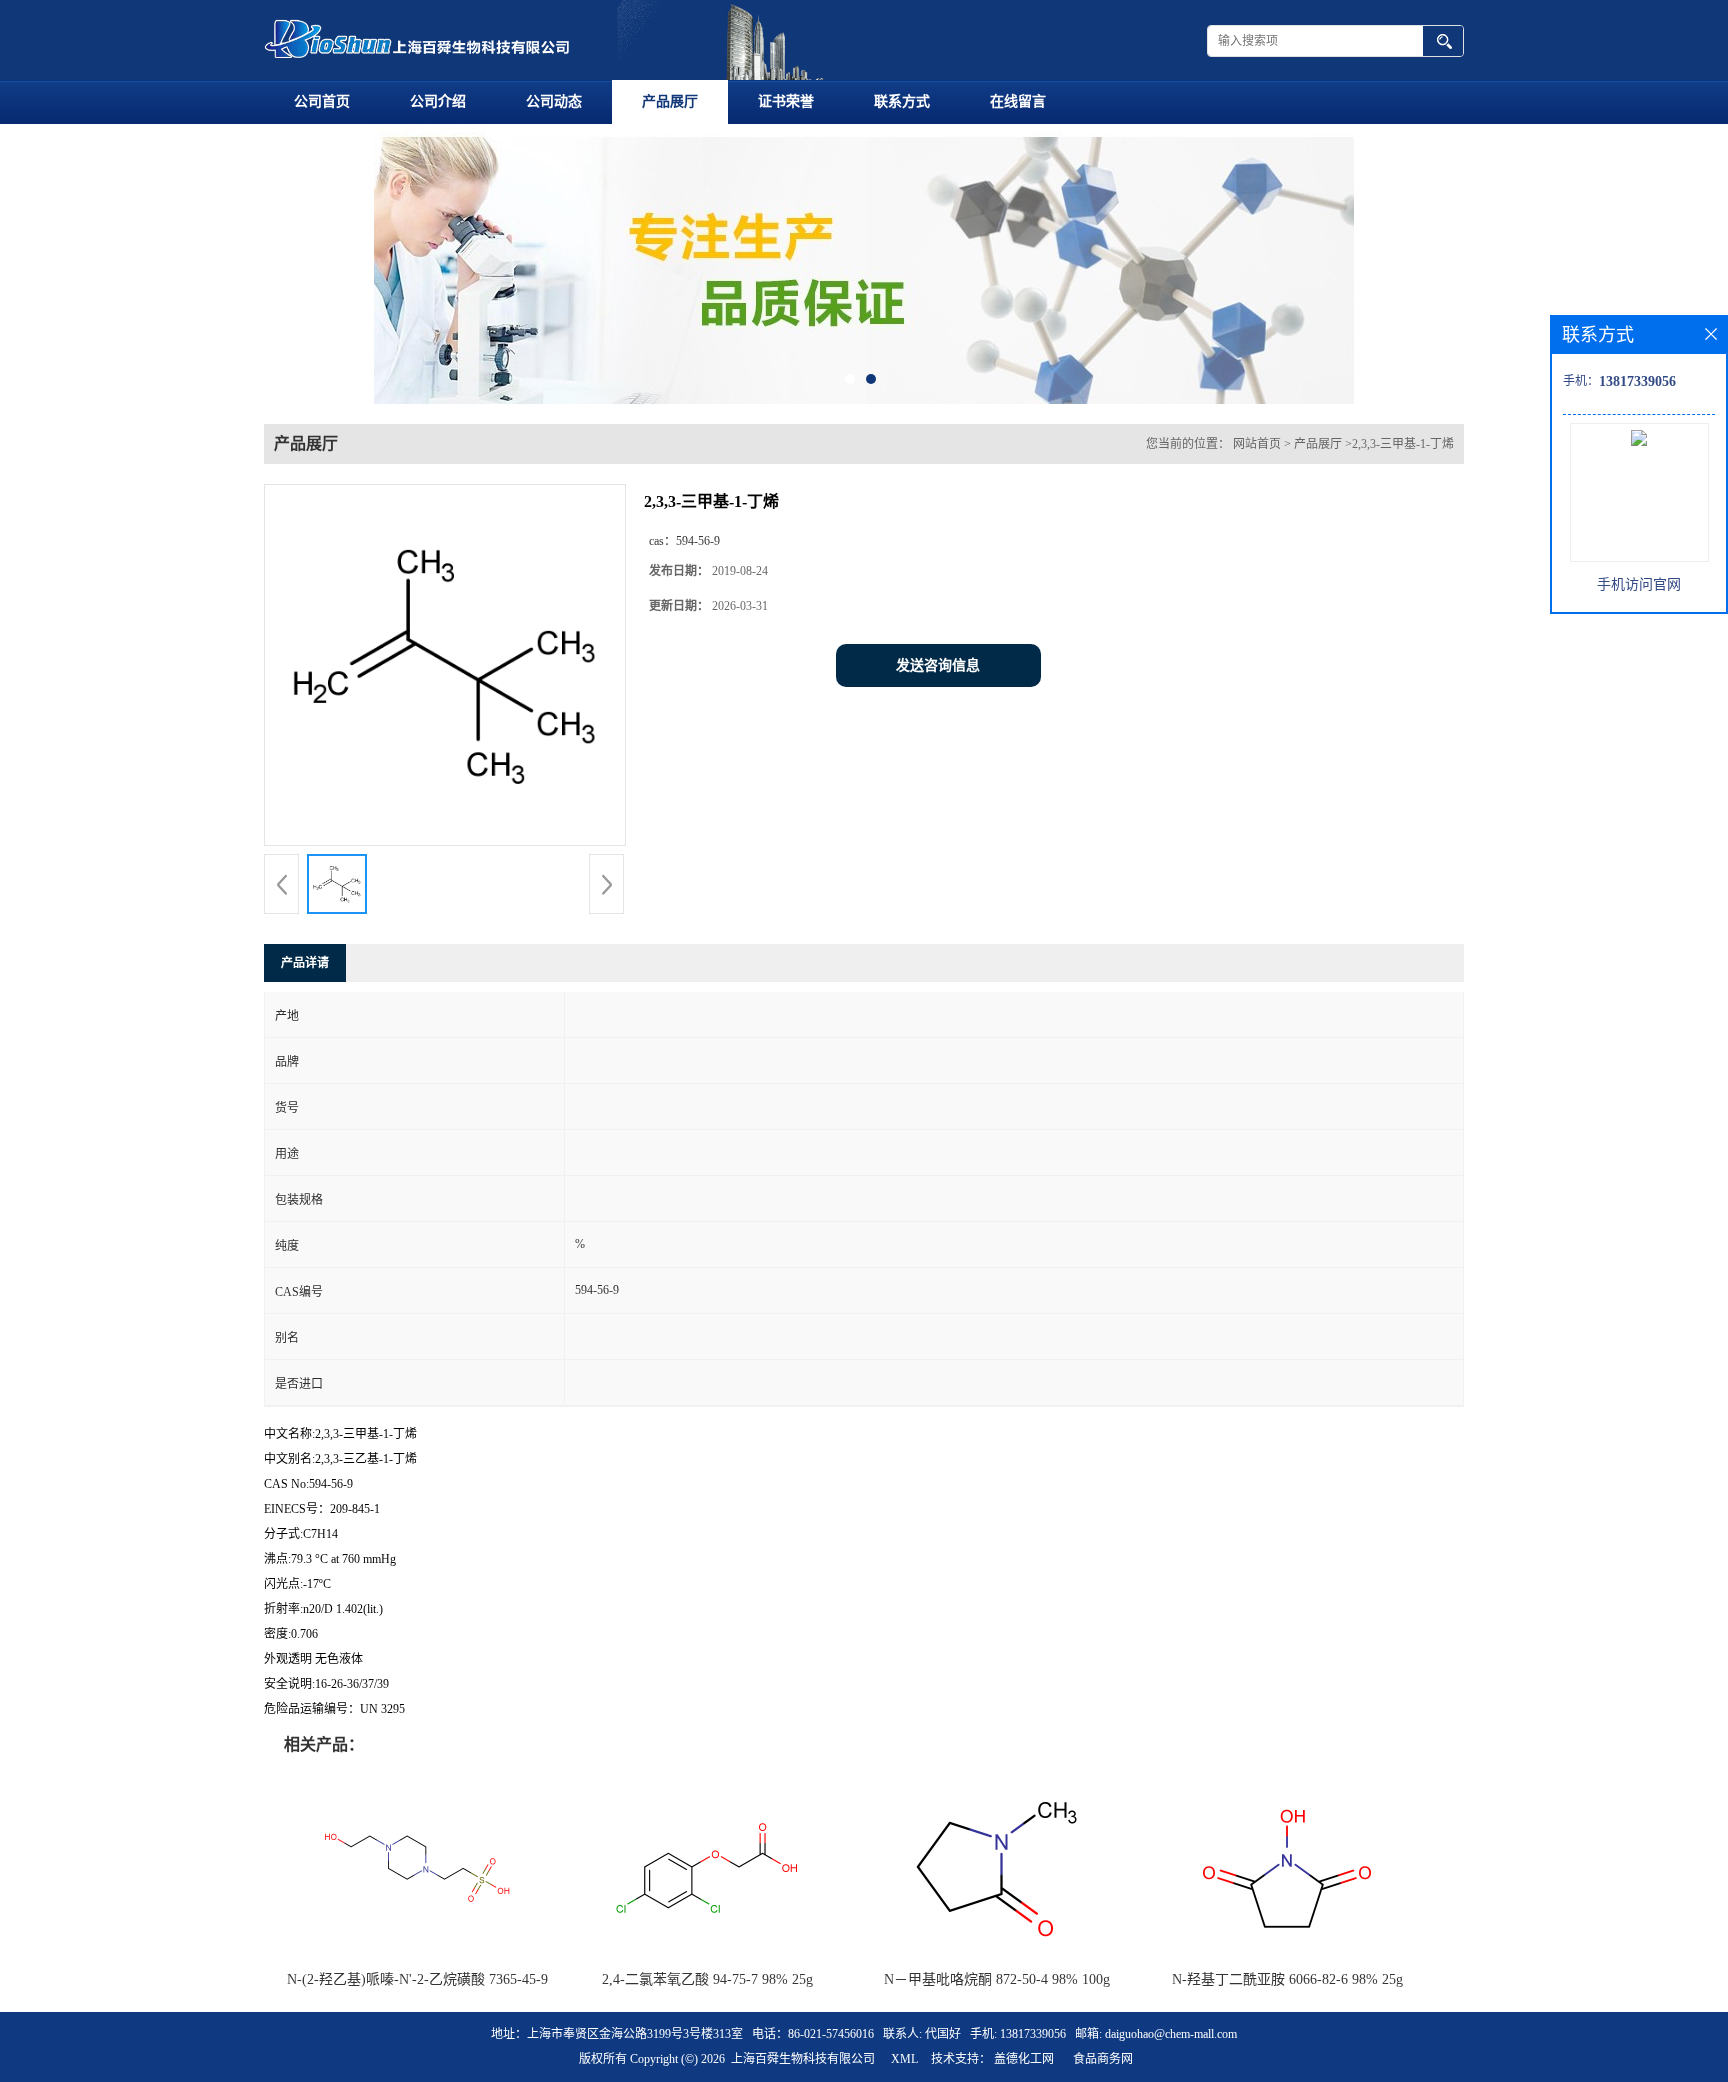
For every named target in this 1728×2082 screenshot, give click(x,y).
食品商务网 (1103, 2059)
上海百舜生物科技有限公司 (803, 2059)
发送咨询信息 (938, 665)
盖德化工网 (1024, 2059)
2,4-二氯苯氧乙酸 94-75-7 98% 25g (707, 1979)
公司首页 (322, 101)
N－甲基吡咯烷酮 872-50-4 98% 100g (997, 1979)
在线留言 (1018, 101)
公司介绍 (438, 101)
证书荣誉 (786, 101)
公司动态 (554, 101)
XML (904, 2059)
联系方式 (902, 101)
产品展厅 (670, 101)
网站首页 (1257, 444)
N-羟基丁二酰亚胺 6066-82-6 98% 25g (1287, 1979)
